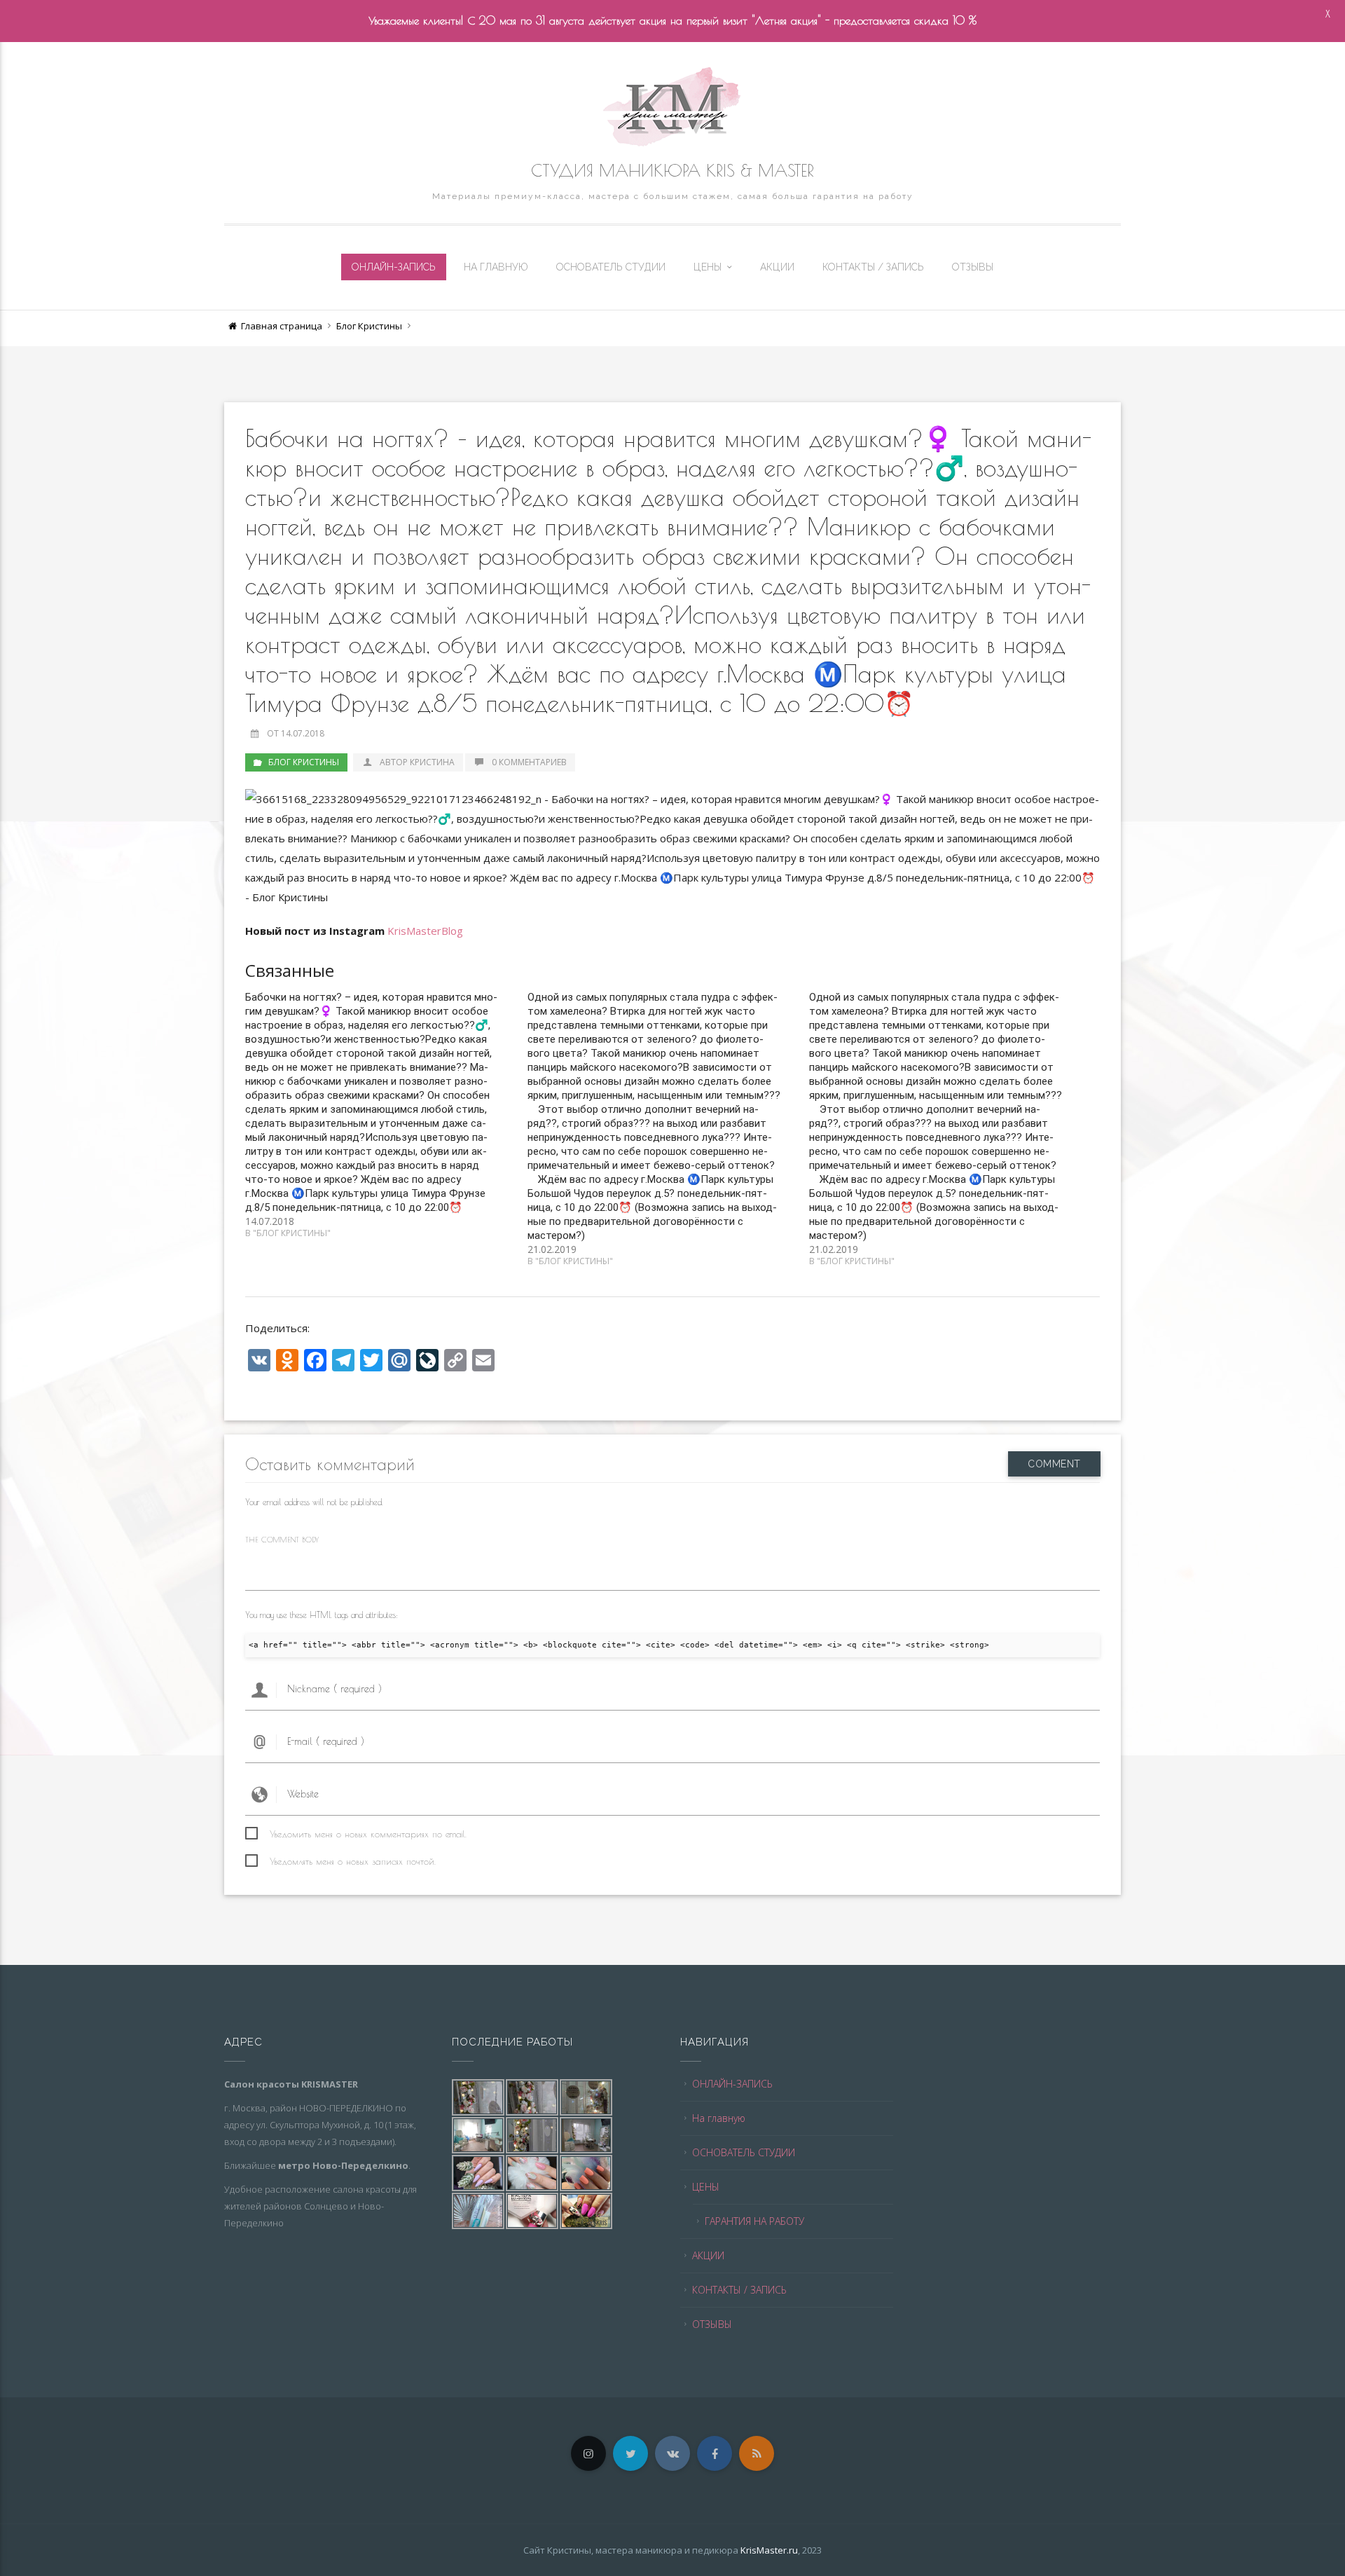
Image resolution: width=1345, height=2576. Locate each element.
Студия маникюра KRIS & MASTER (672, 170)
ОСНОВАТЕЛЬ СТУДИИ (611, 267)
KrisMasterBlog (425, 931)
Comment (1054, 1464)
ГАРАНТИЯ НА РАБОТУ (754, 2221)
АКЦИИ (777, 267)
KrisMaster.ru (769, 2550)
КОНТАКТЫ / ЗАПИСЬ (873, 267)
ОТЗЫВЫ (973, 267)
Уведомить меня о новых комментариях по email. (368, 1834)
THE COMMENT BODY (282, 1539)
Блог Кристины (369, 326)
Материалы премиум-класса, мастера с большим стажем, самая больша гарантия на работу (673, 196)
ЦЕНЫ (708, 267)
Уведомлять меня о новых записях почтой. (353, 1861)
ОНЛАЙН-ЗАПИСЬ (394, 267)
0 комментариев (529, 762)
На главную (496, 267)
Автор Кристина (417, 762)
